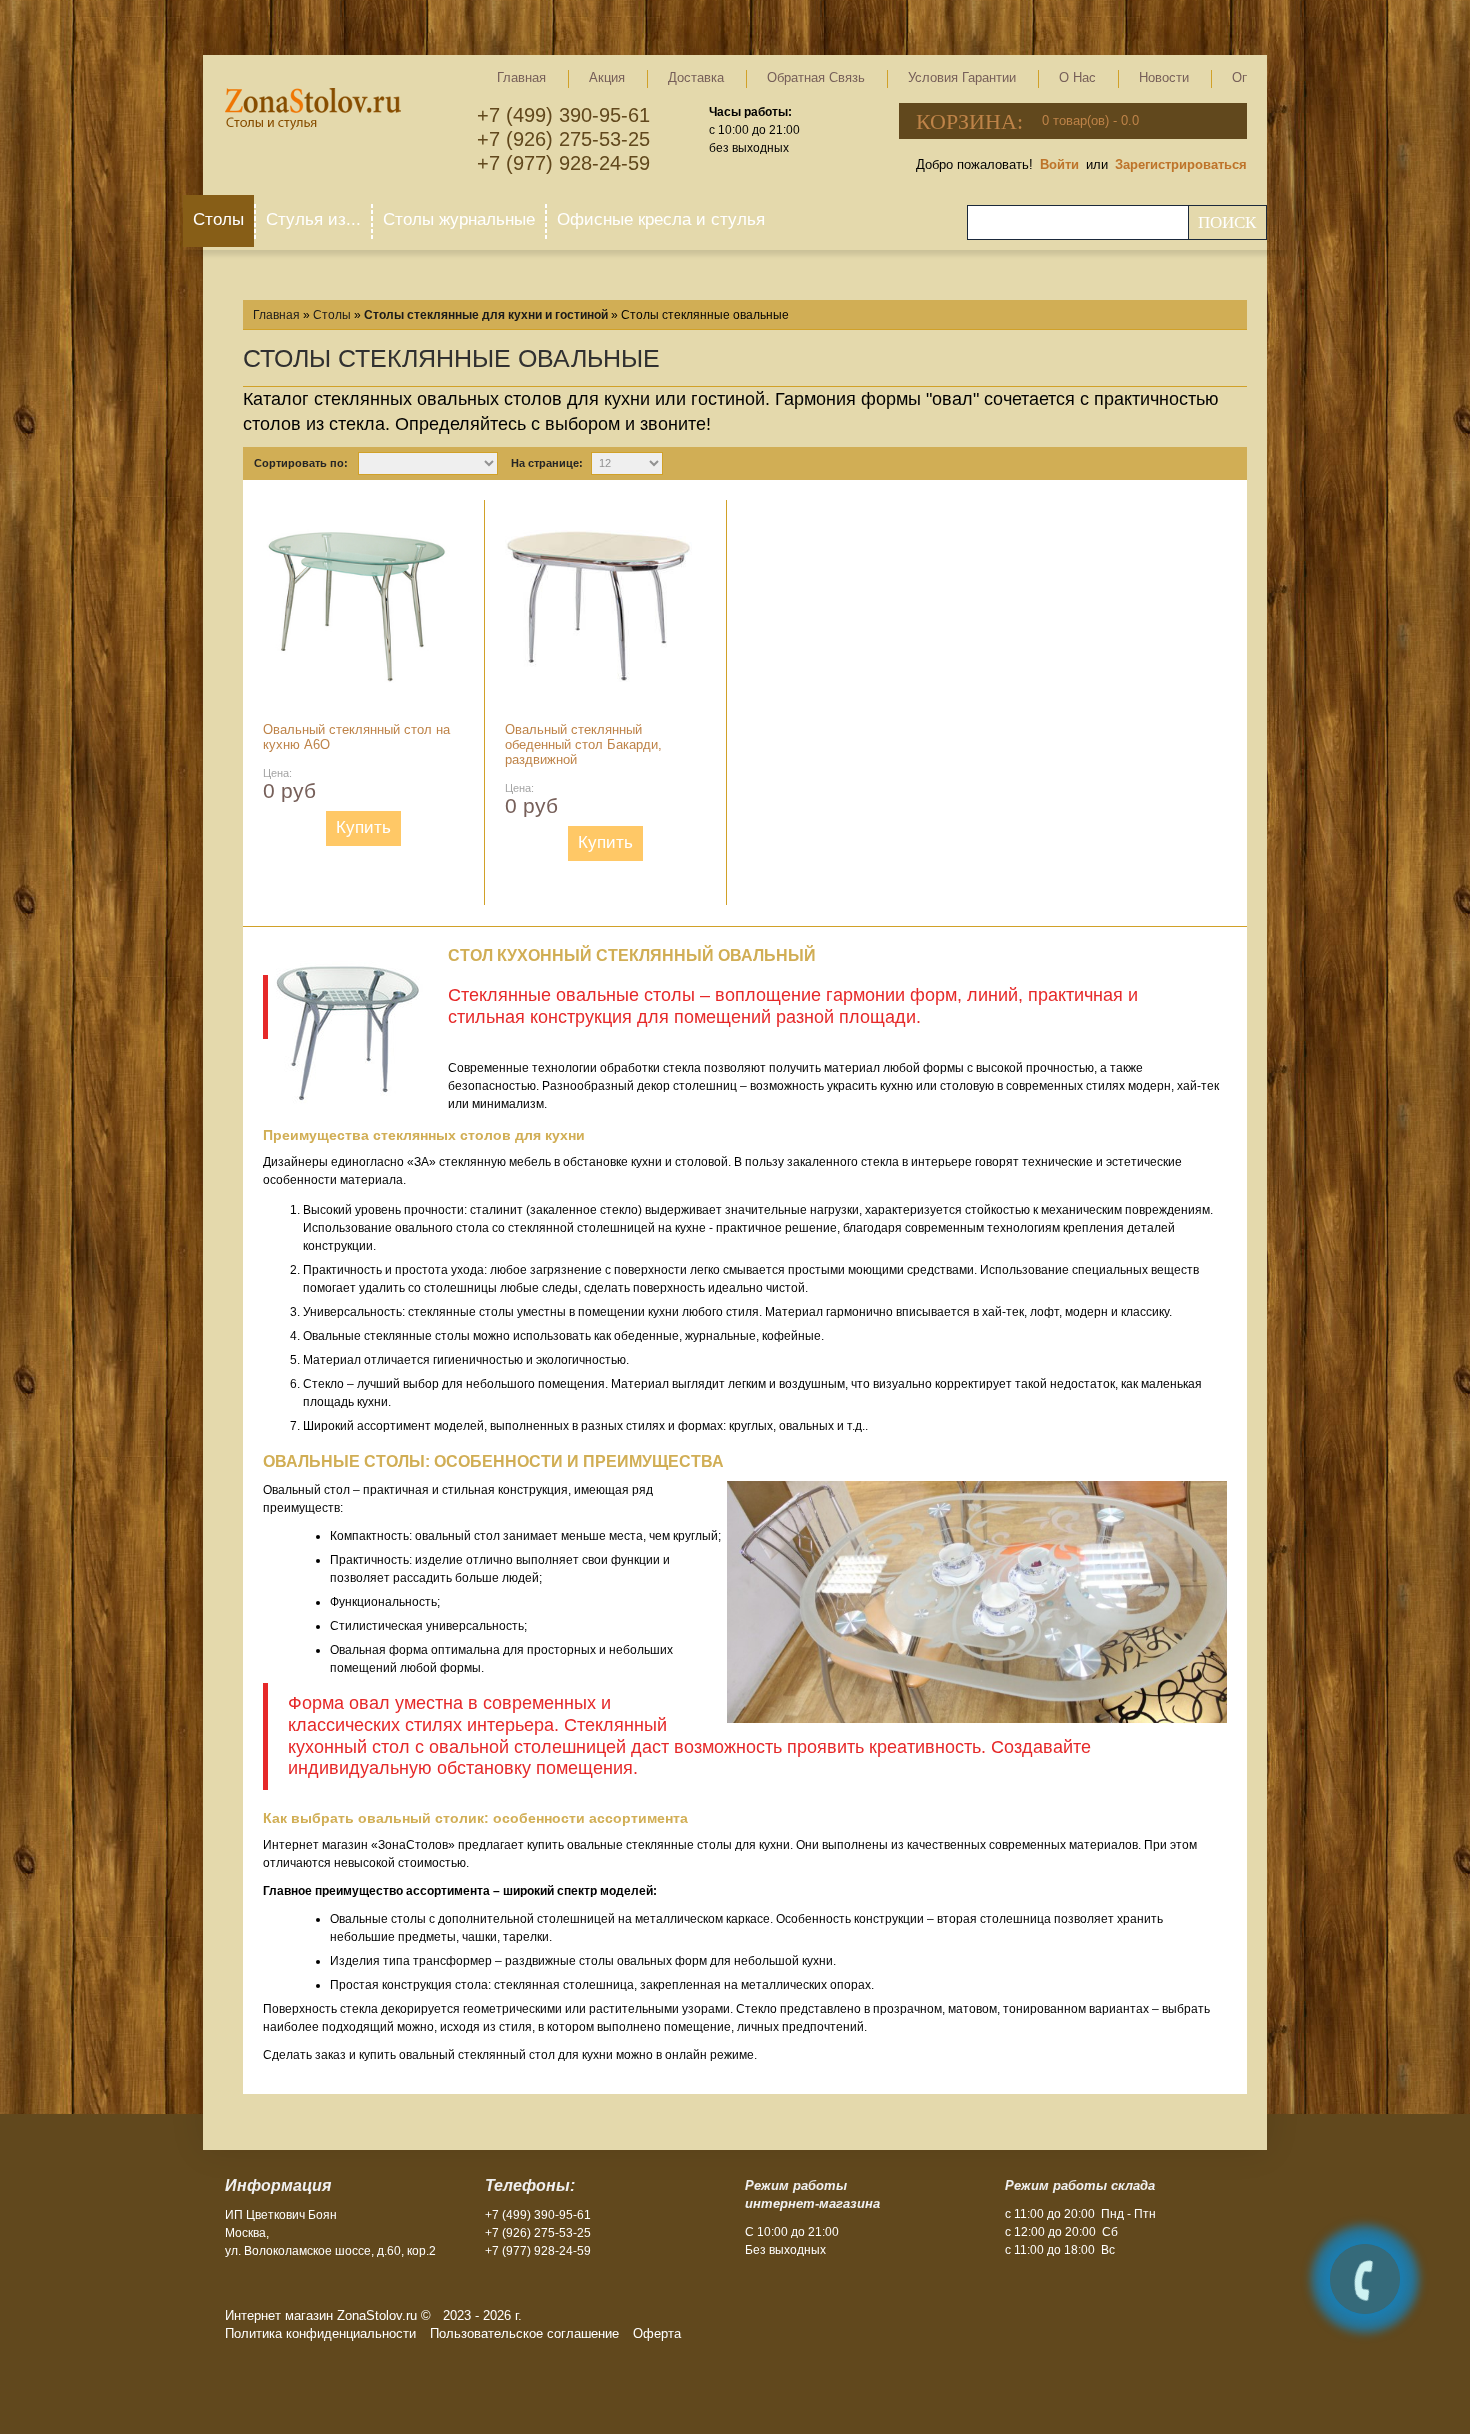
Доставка (696, 77)
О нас (1077, 77)
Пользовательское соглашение (524, 2333)
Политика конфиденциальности (320, 2333)
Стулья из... (313, 219)
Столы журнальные (459, 219)
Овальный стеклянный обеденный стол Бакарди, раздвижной (583, 744)
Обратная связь (816, 77)
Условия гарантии (962, 77)
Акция (607, 77)
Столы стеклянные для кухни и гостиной (486, 315)
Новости (1164, 77)
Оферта (657, 2333)
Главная (521, 77)
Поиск (1227, 222)
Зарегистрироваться (1181, 164)
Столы (218, 219)
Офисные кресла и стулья (661, 219)
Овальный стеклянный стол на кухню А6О (356, 737)
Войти (1059, 164)
